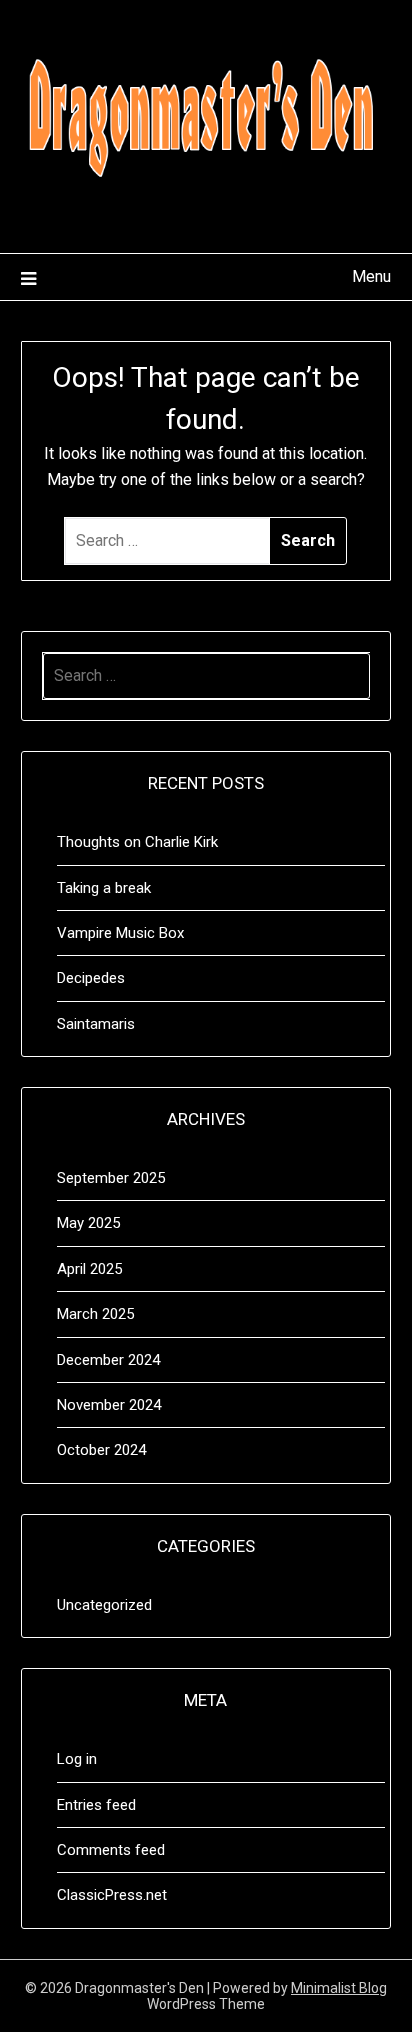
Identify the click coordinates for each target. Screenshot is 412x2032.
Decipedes (91, 978)
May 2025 (88, 1223)
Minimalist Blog (339, 1988)
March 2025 (95, 1314)
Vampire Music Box (120, 933)
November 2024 (109, 1405)
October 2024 (101, 1450)
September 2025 (111, 1178)
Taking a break (104, 888)
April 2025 (89, 1269)
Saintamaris (96, 1024)
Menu (371, 276)
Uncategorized (104, 1605)
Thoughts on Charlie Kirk (137, 842)
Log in (77, 1759)
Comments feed (111, 1850)
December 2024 (108, 1360)
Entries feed (96, 1805)
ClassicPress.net (112, 1895)
